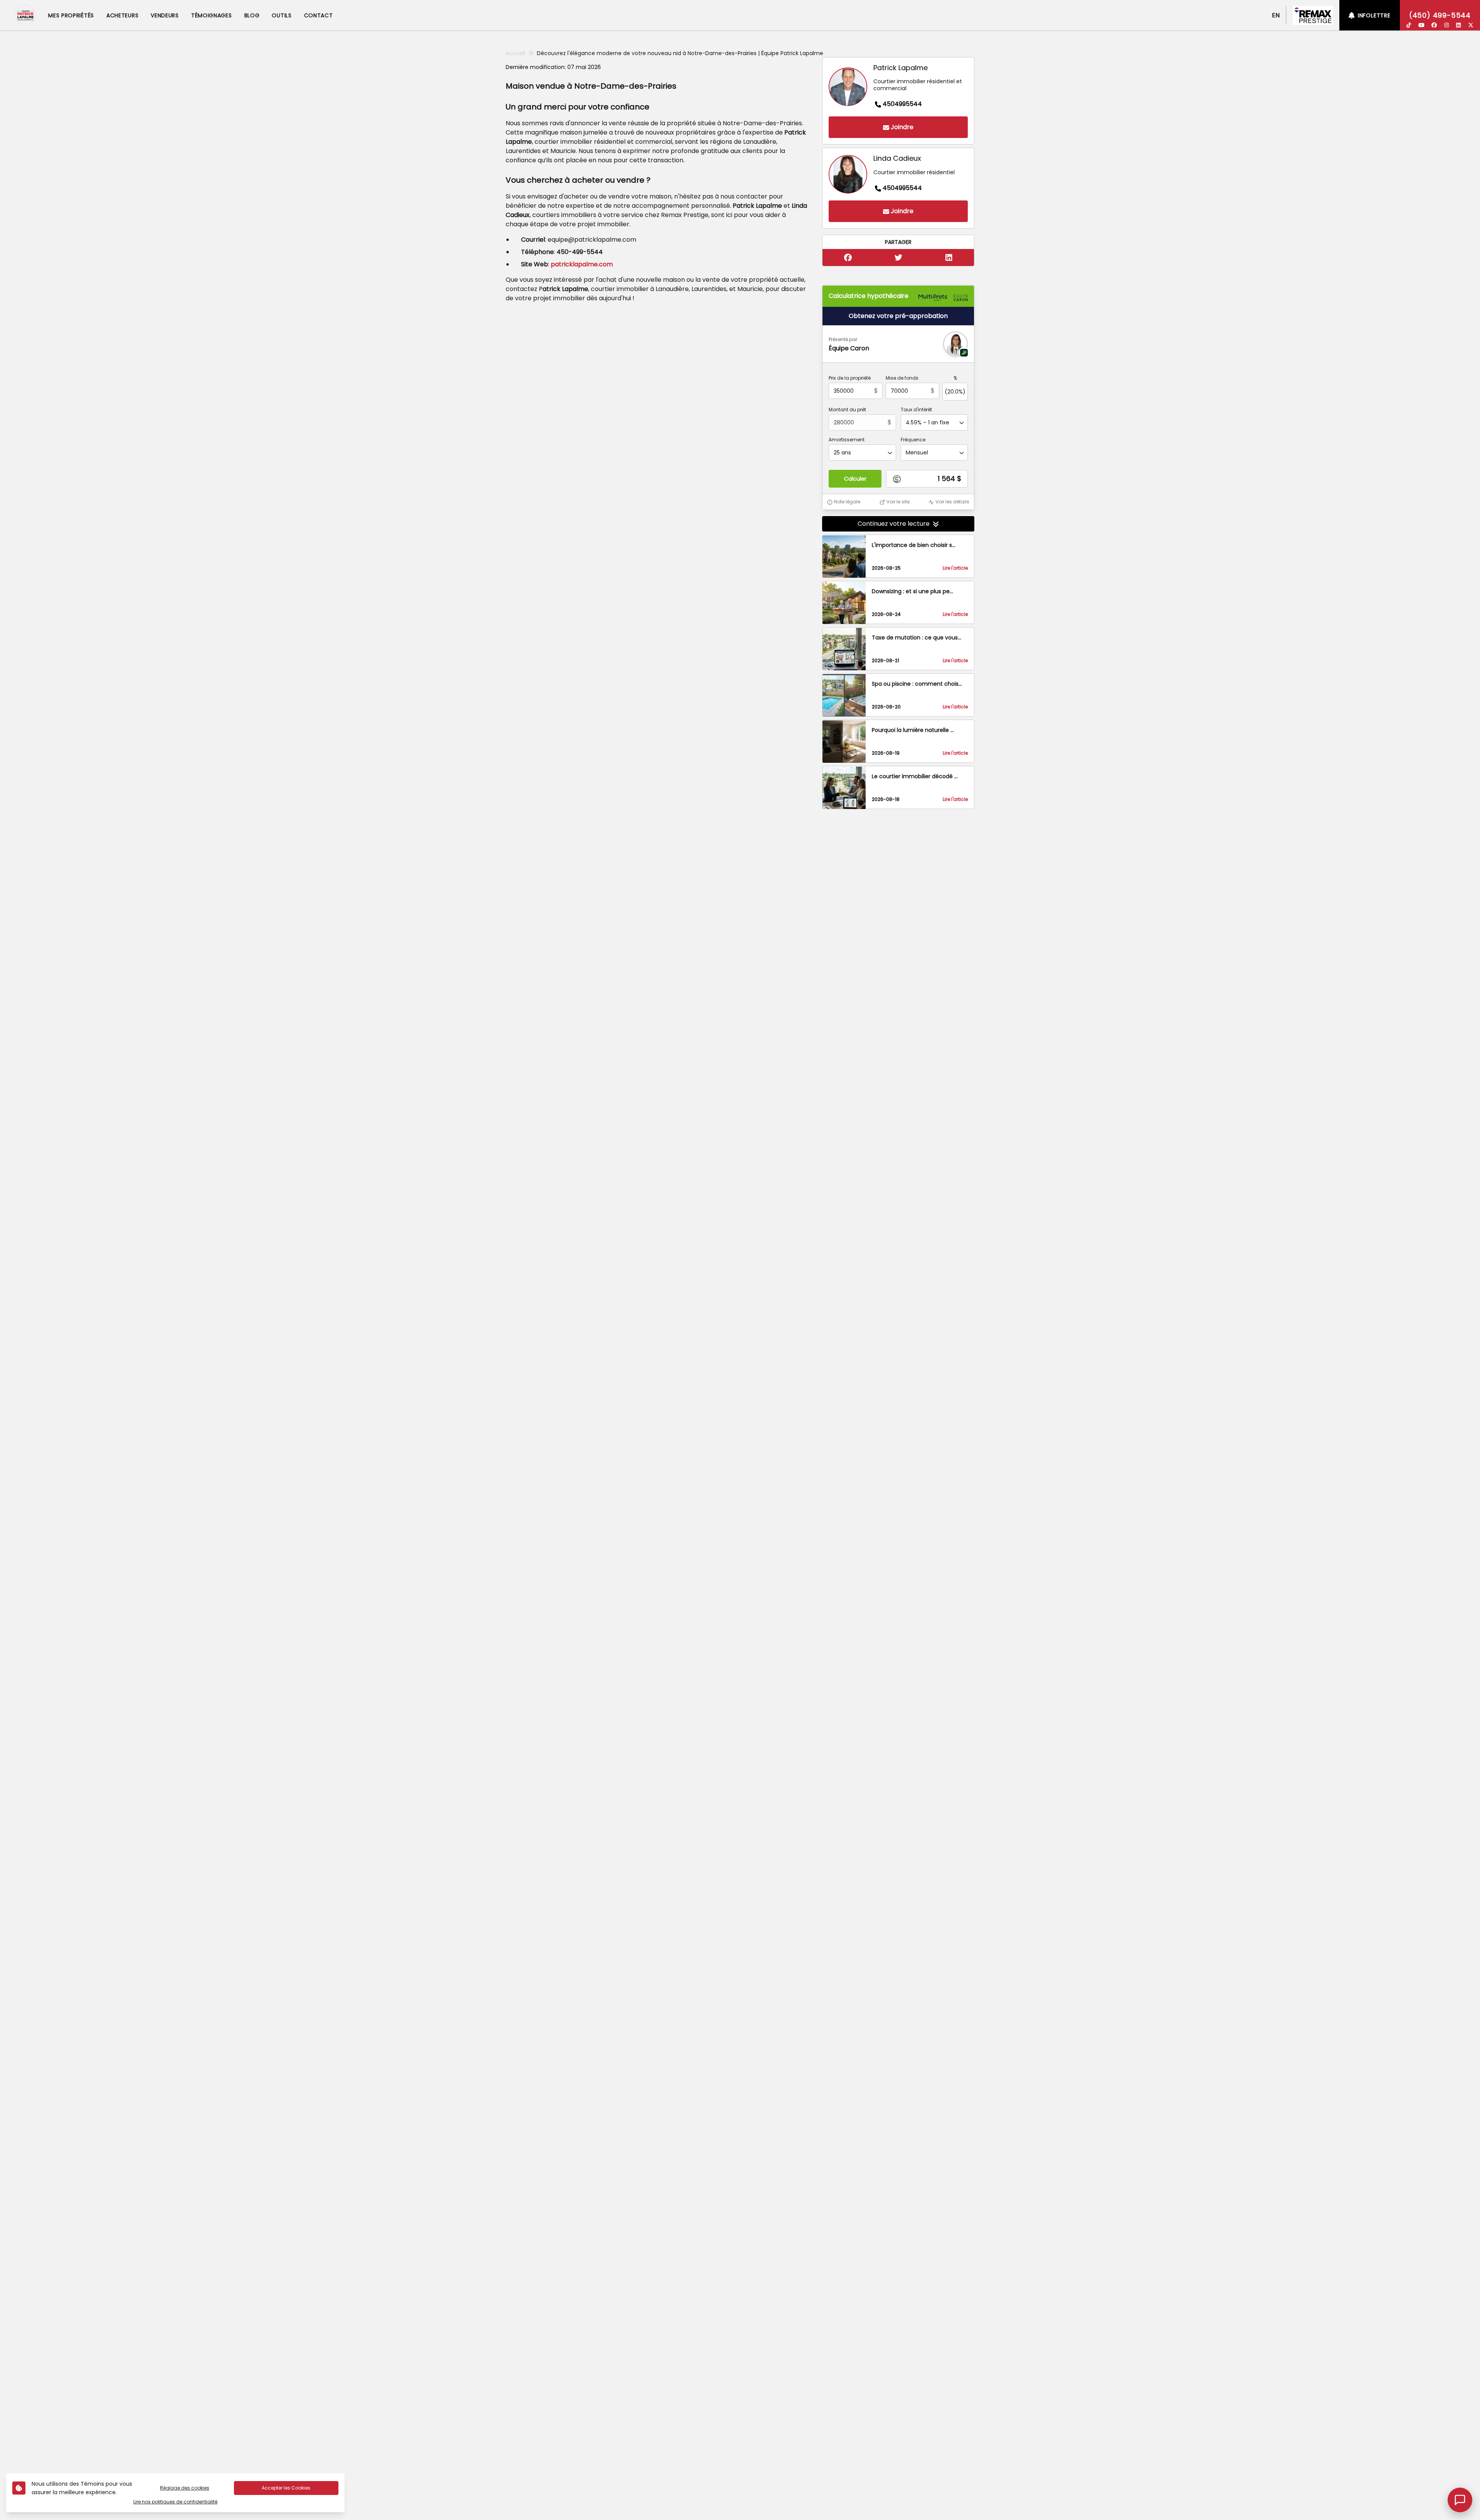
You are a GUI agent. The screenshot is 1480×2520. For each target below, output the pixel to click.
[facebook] (1434, 25)
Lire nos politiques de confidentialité (175, 2502)
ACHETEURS (122, 15)
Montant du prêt (847, 410)
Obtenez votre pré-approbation (898, 316)
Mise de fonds (902, 379)
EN (1276, 15)
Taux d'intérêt (916, 410)
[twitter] (1471, 25)
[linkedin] (1458, 25)
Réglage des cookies (185, 2488)
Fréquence (913, 440)
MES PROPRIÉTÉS (71, 15)
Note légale (847, 502)
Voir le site (898, 502)
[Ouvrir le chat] (1460, 2500)
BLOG (252, 15)
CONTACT (319, 15)
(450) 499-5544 (1440, 15)
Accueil (515, 53)
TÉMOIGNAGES (212, 15)
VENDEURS (165, 15)
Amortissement (847, 440)
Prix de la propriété (850, 379)
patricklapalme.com (582, 264)
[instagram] (1446, 25)
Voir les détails (952, 502)
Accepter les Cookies (286, 2488)
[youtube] (1421, 25)
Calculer (855, 479)
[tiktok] (1409, 25)
